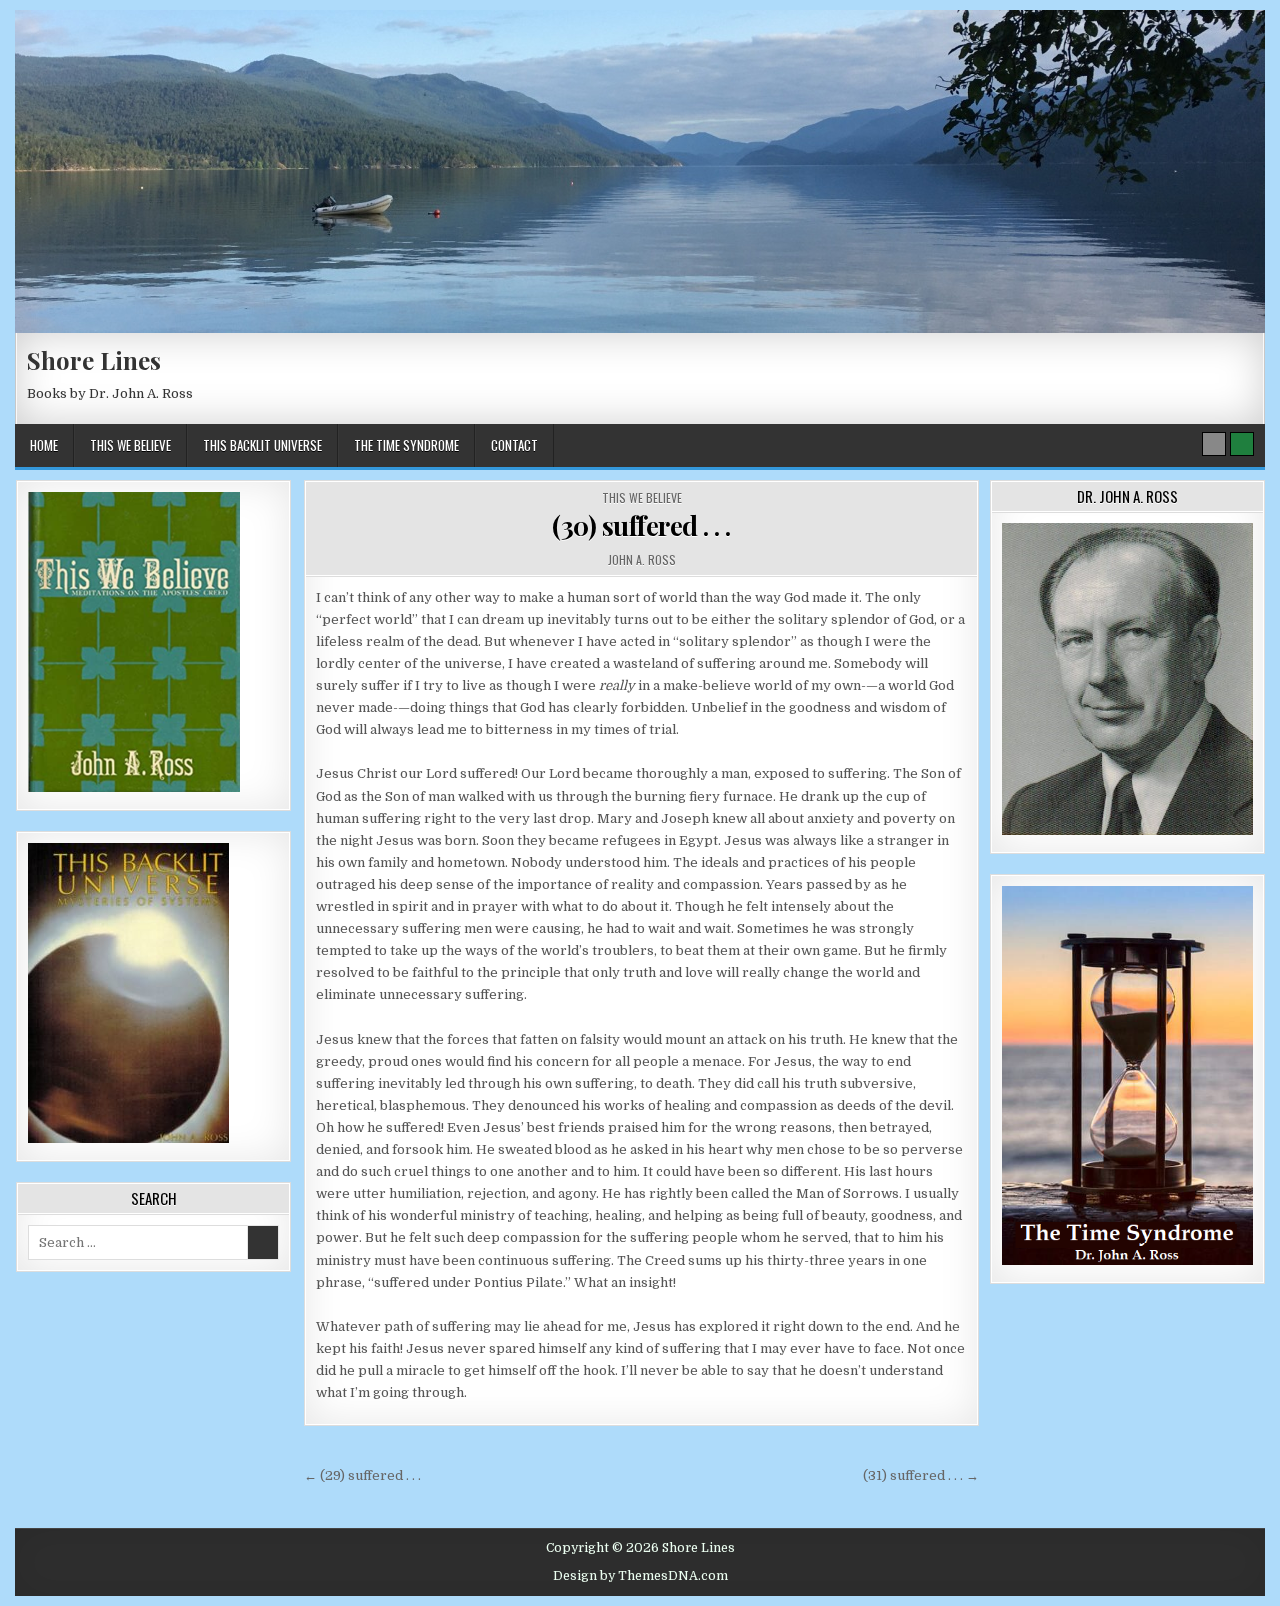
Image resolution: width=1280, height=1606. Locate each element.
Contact (514, 445)
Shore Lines (94, 360)
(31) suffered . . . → (921, 1475)
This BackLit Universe (262, 445)
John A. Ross (642, 559)
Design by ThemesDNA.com (640, 1576)
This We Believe (130, 445)
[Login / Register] (1242, 444)
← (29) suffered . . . (362, 1475)
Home (44, 445)
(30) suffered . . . (641, 525)
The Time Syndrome (406, 445)
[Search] (1214, 444)
